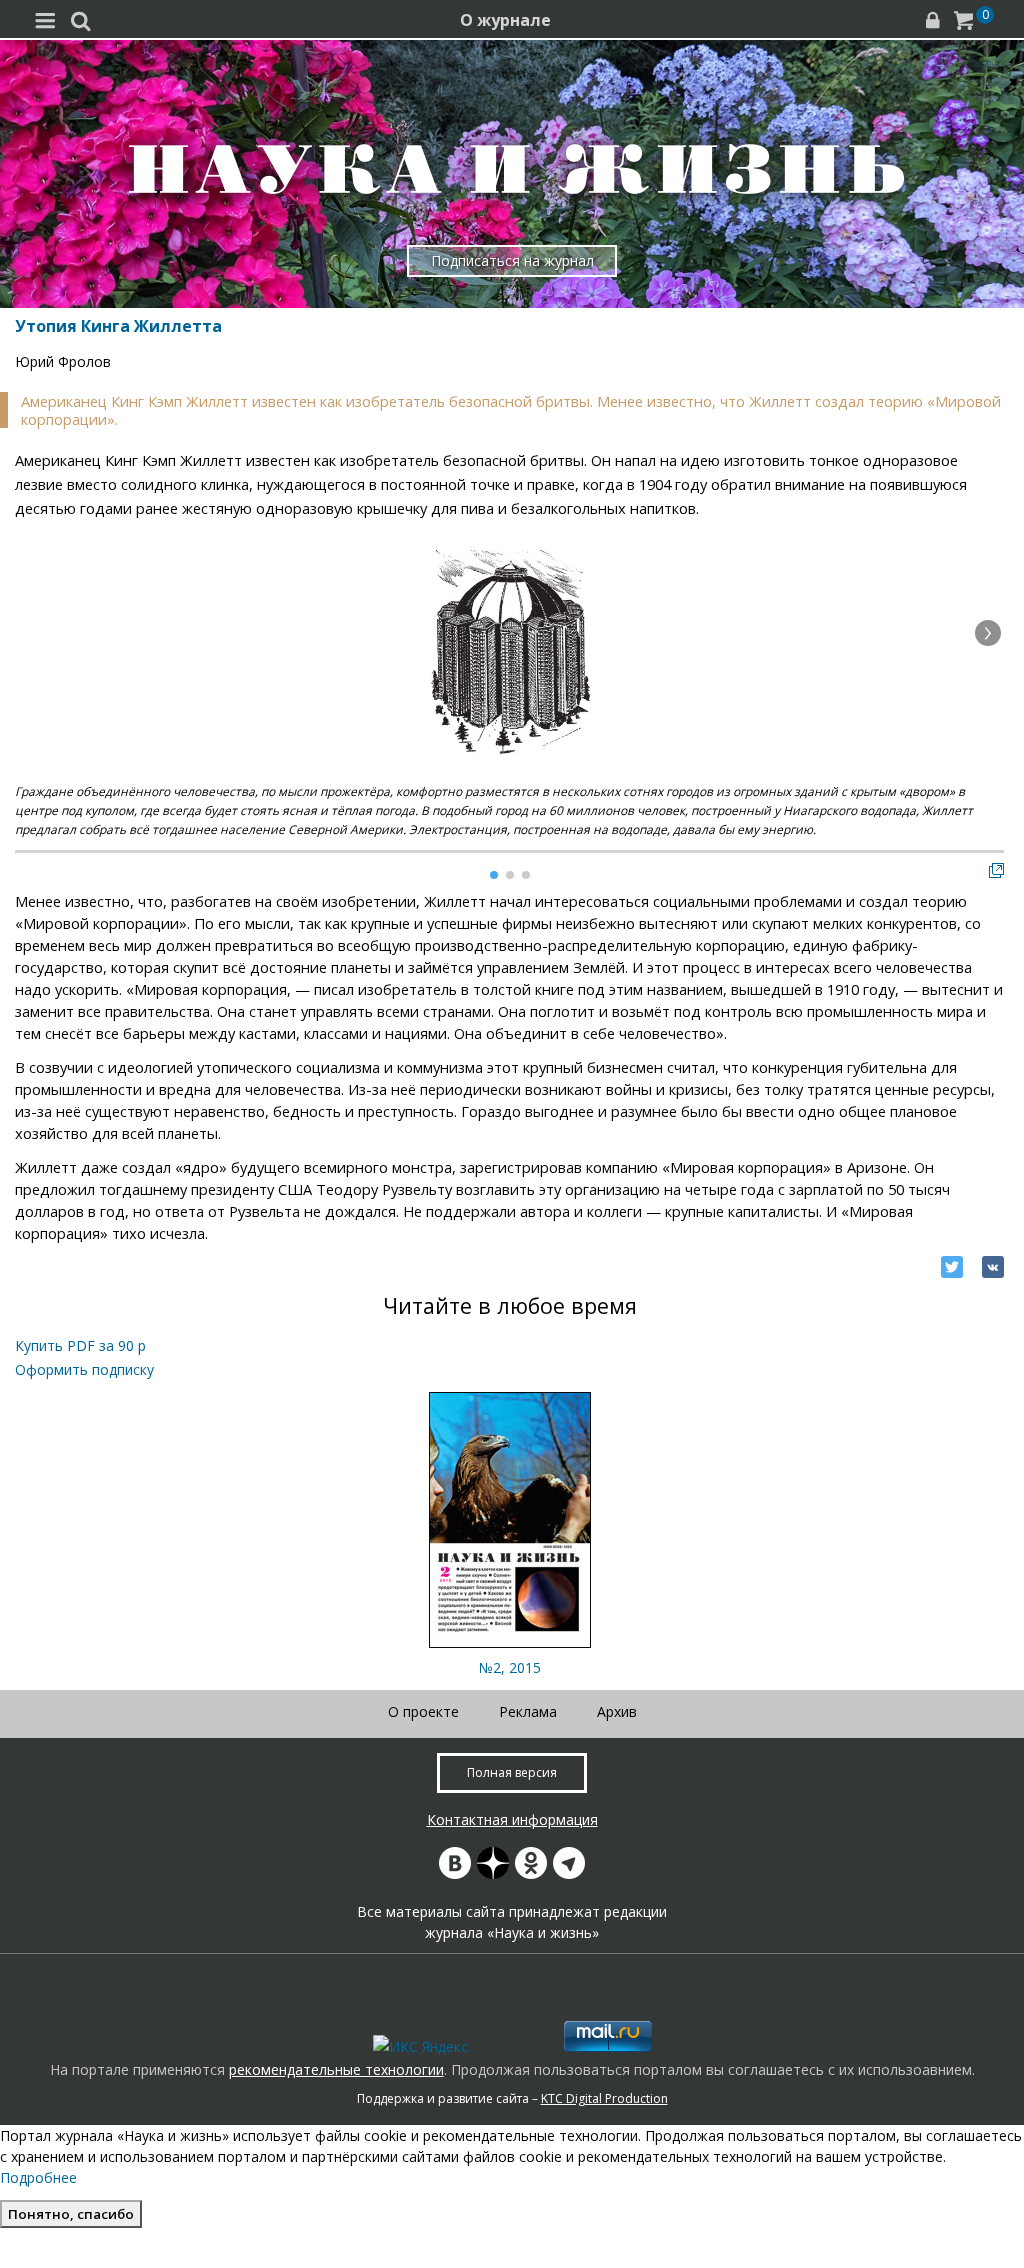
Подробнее (38, 2177)
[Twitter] (952, 1267)
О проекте (423, 1711)
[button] (988, 633)
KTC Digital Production (604, 2098)
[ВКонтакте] (993, 1267)
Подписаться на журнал (512, 260)
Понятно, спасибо (71, 2214)
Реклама (528, 1711)
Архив (617, 1711)
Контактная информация (512, 1819)
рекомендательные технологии (336, 2069)
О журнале (505, 20)
